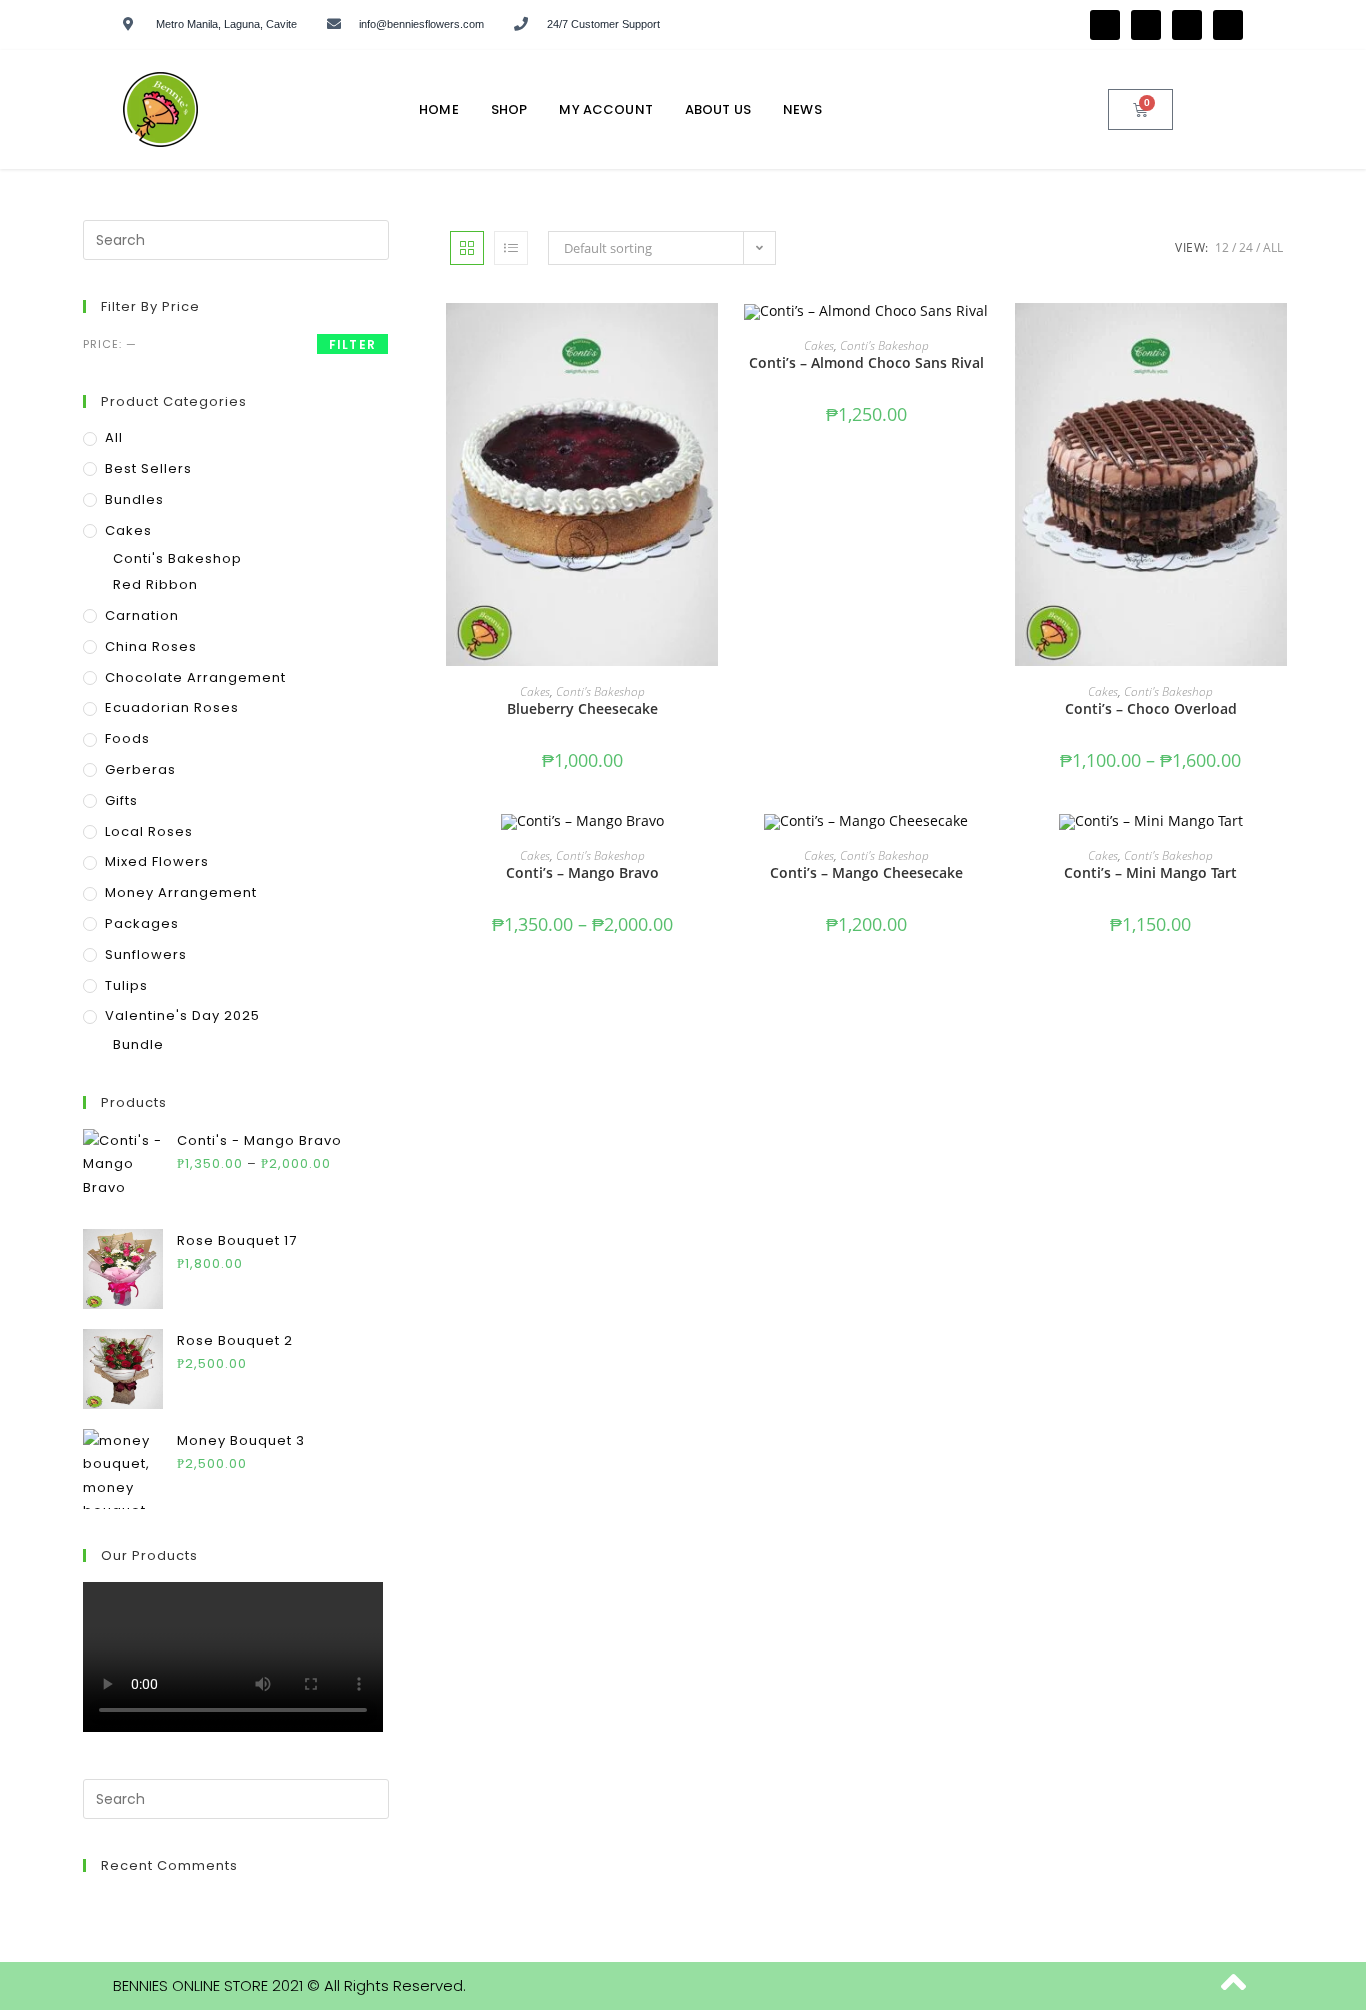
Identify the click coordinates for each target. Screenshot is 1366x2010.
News (802, 109)
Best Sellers (148, 468)
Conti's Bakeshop (600, 691)
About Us (718, 109)
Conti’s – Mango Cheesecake (866, 872)
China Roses (151, 646)
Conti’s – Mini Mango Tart (1150, 872)
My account (606, 109)
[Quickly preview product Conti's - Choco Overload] (1277, 338)
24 (1246, 247)
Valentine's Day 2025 (182, 1015)
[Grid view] (467, 248)
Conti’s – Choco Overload (1151, 708)
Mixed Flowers (157, 861)
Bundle (138, 1044)
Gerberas (140, 769)
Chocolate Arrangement (195, 677)
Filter (352, 344)
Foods (127, 738)
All (1273, 247)
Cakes (535, 691)
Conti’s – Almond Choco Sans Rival (866, 362)
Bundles (134, 499)
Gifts (121, 800)
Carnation (142, 615)
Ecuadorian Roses (172, 707)
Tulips (126, 985)
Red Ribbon (155, 584)
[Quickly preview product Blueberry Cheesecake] (708, 338)
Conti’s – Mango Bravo (582, 872)
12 (1222, 247)
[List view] (511, 248)
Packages (142, 923)
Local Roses (149, 831)
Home (439, 109)
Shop (509, 109)
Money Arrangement (181, 892)
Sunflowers (146, 954)
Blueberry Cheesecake (582, 708)
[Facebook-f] (1105, 25)
